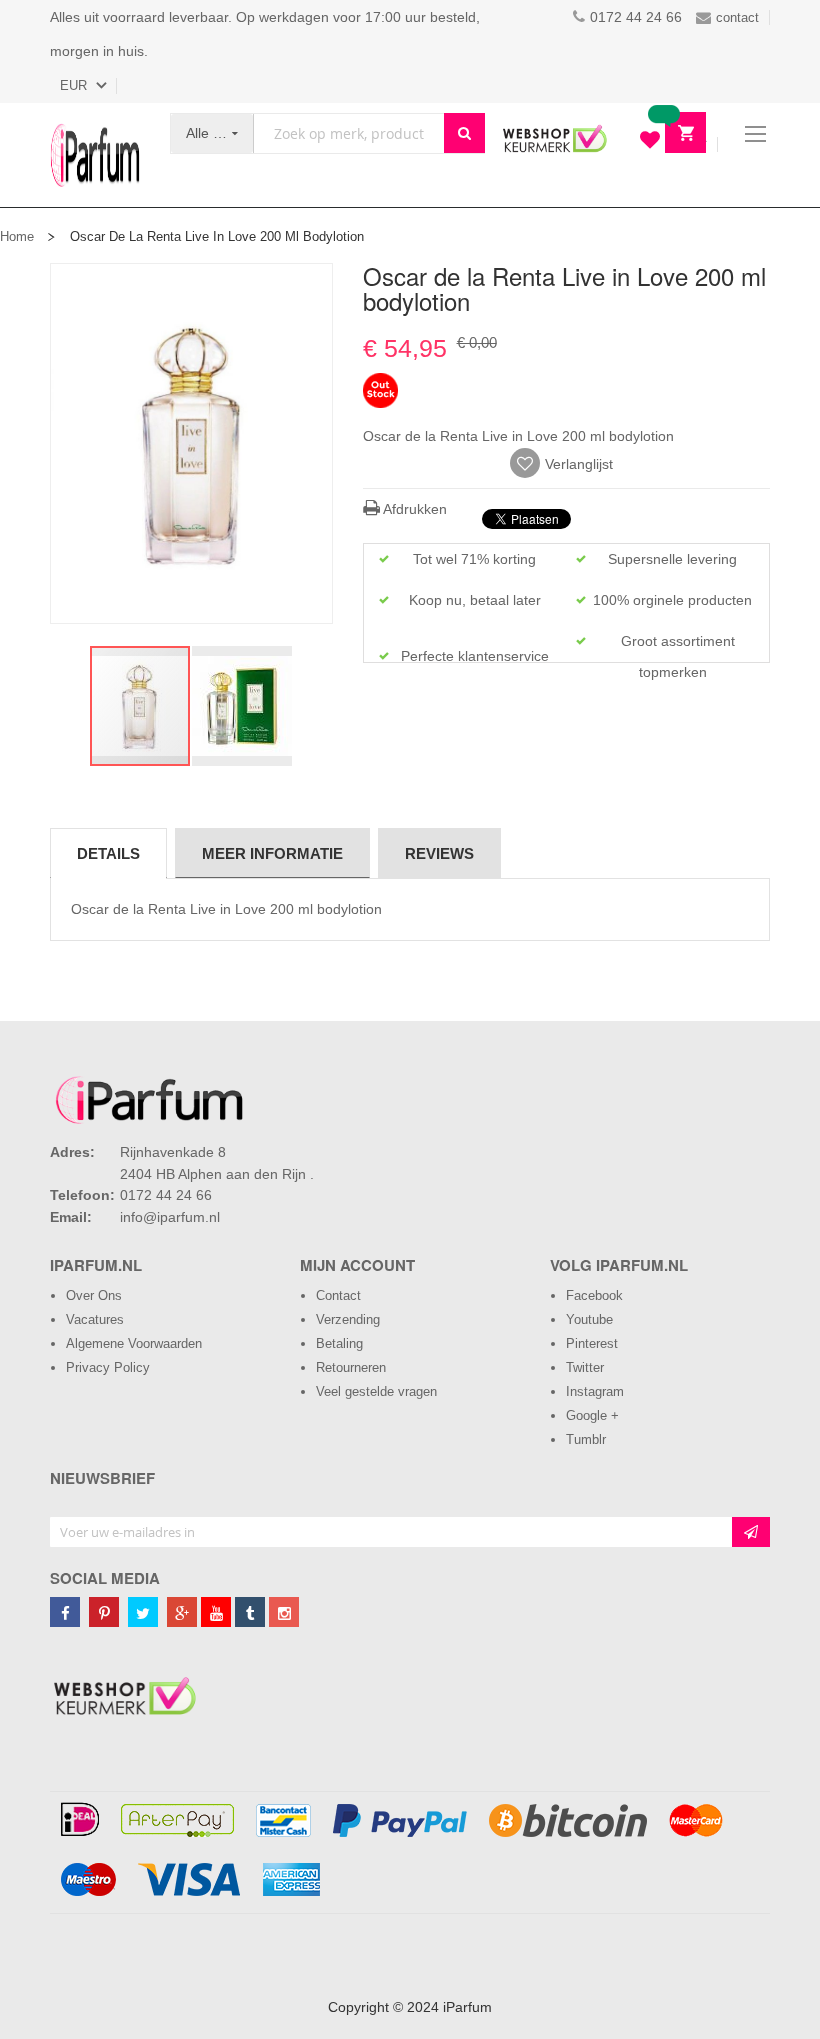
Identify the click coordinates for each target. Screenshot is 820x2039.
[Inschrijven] (751, 1532)
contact (737, 17)
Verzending (348, 1319)
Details (108, 853)
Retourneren (351, 1367)
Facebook (594, 1295)
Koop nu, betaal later (475, 600)
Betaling (339, 1343)
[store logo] (95, 155)
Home (17, 236)
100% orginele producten (672, 600)
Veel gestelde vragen (376, 1391)
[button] (242, 706)
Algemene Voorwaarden (134, 1343)
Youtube (589, 1319)
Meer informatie (272, 853)
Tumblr (586, 1439)
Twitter (585, 1367)
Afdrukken (413, 509)
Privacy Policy (108, 1367)
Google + (592, 1415)
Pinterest (592, 1343)
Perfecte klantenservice (475, 656)
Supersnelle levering (672, 559)
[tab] (108, 853)
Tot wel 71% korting (474, 559)
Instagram (595, 1391)
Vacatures (95, 1319)
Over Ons (94, 1295)
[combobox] (349, 133)
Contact (338, 1295)
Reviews (439, 853)
